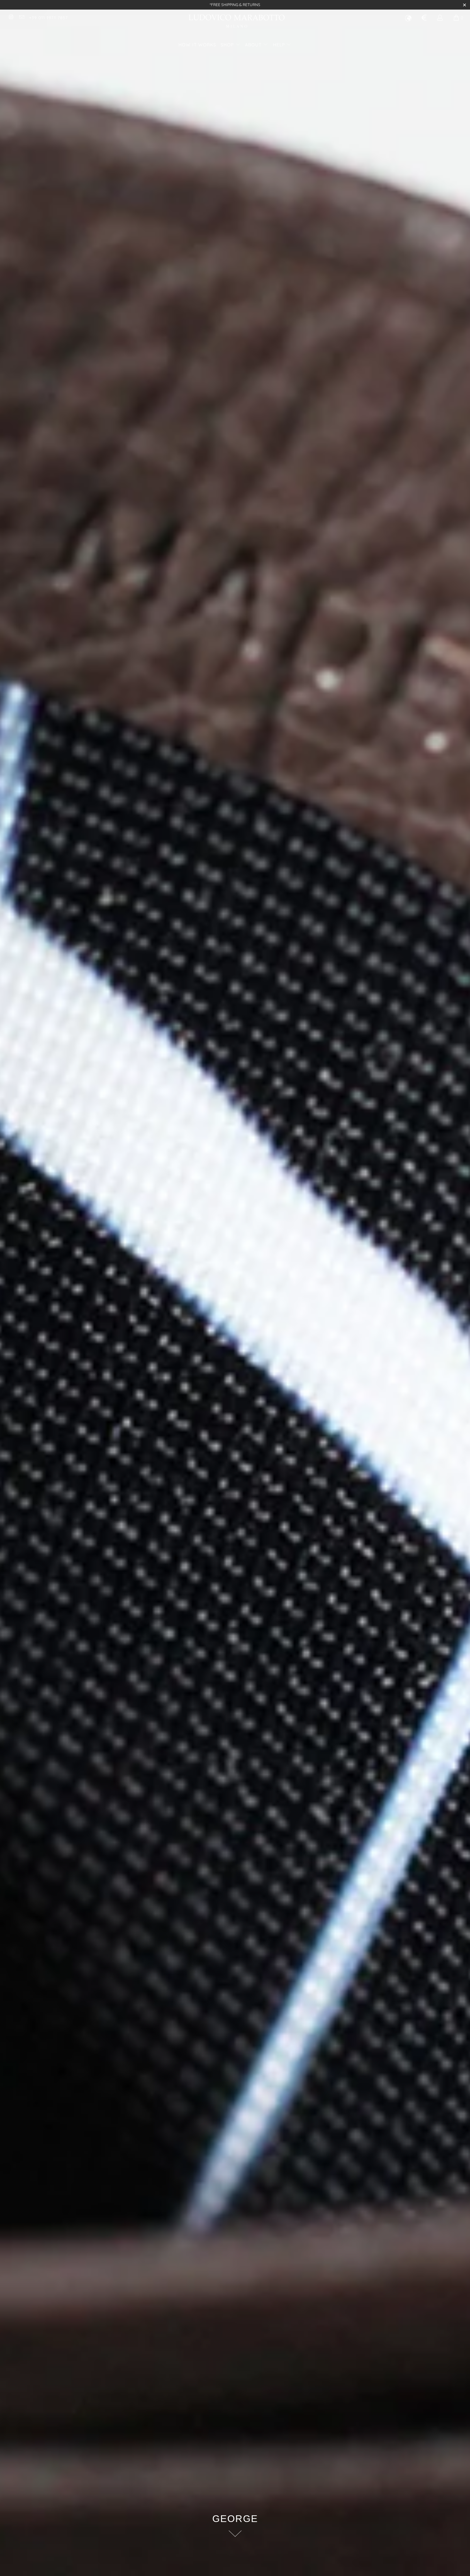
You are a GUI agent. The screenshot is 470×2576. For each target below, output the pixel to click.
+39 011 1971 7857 (48, 18)
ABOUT (254, 45)
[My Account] (440, 19)
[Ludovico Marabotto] (237, 22)
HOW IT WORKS (197, 45)
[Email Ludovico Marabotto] (21, 18)
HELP (280, 45)
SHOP (228, 45)
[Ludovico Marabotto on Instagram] (11, 18)
